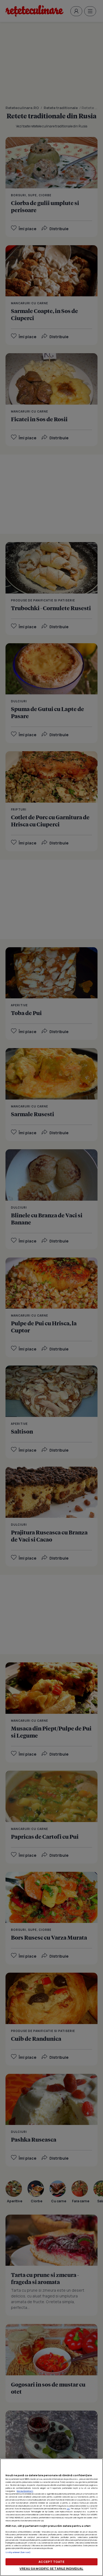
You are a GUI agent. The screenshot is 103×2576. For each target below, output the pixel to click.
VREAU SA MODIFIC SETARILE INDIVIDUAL (51, 2568)
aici (68, 2508)
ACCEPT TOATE (51, 2562)
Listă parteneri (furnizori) (18, 2552)
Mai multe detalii (25, 2491)
